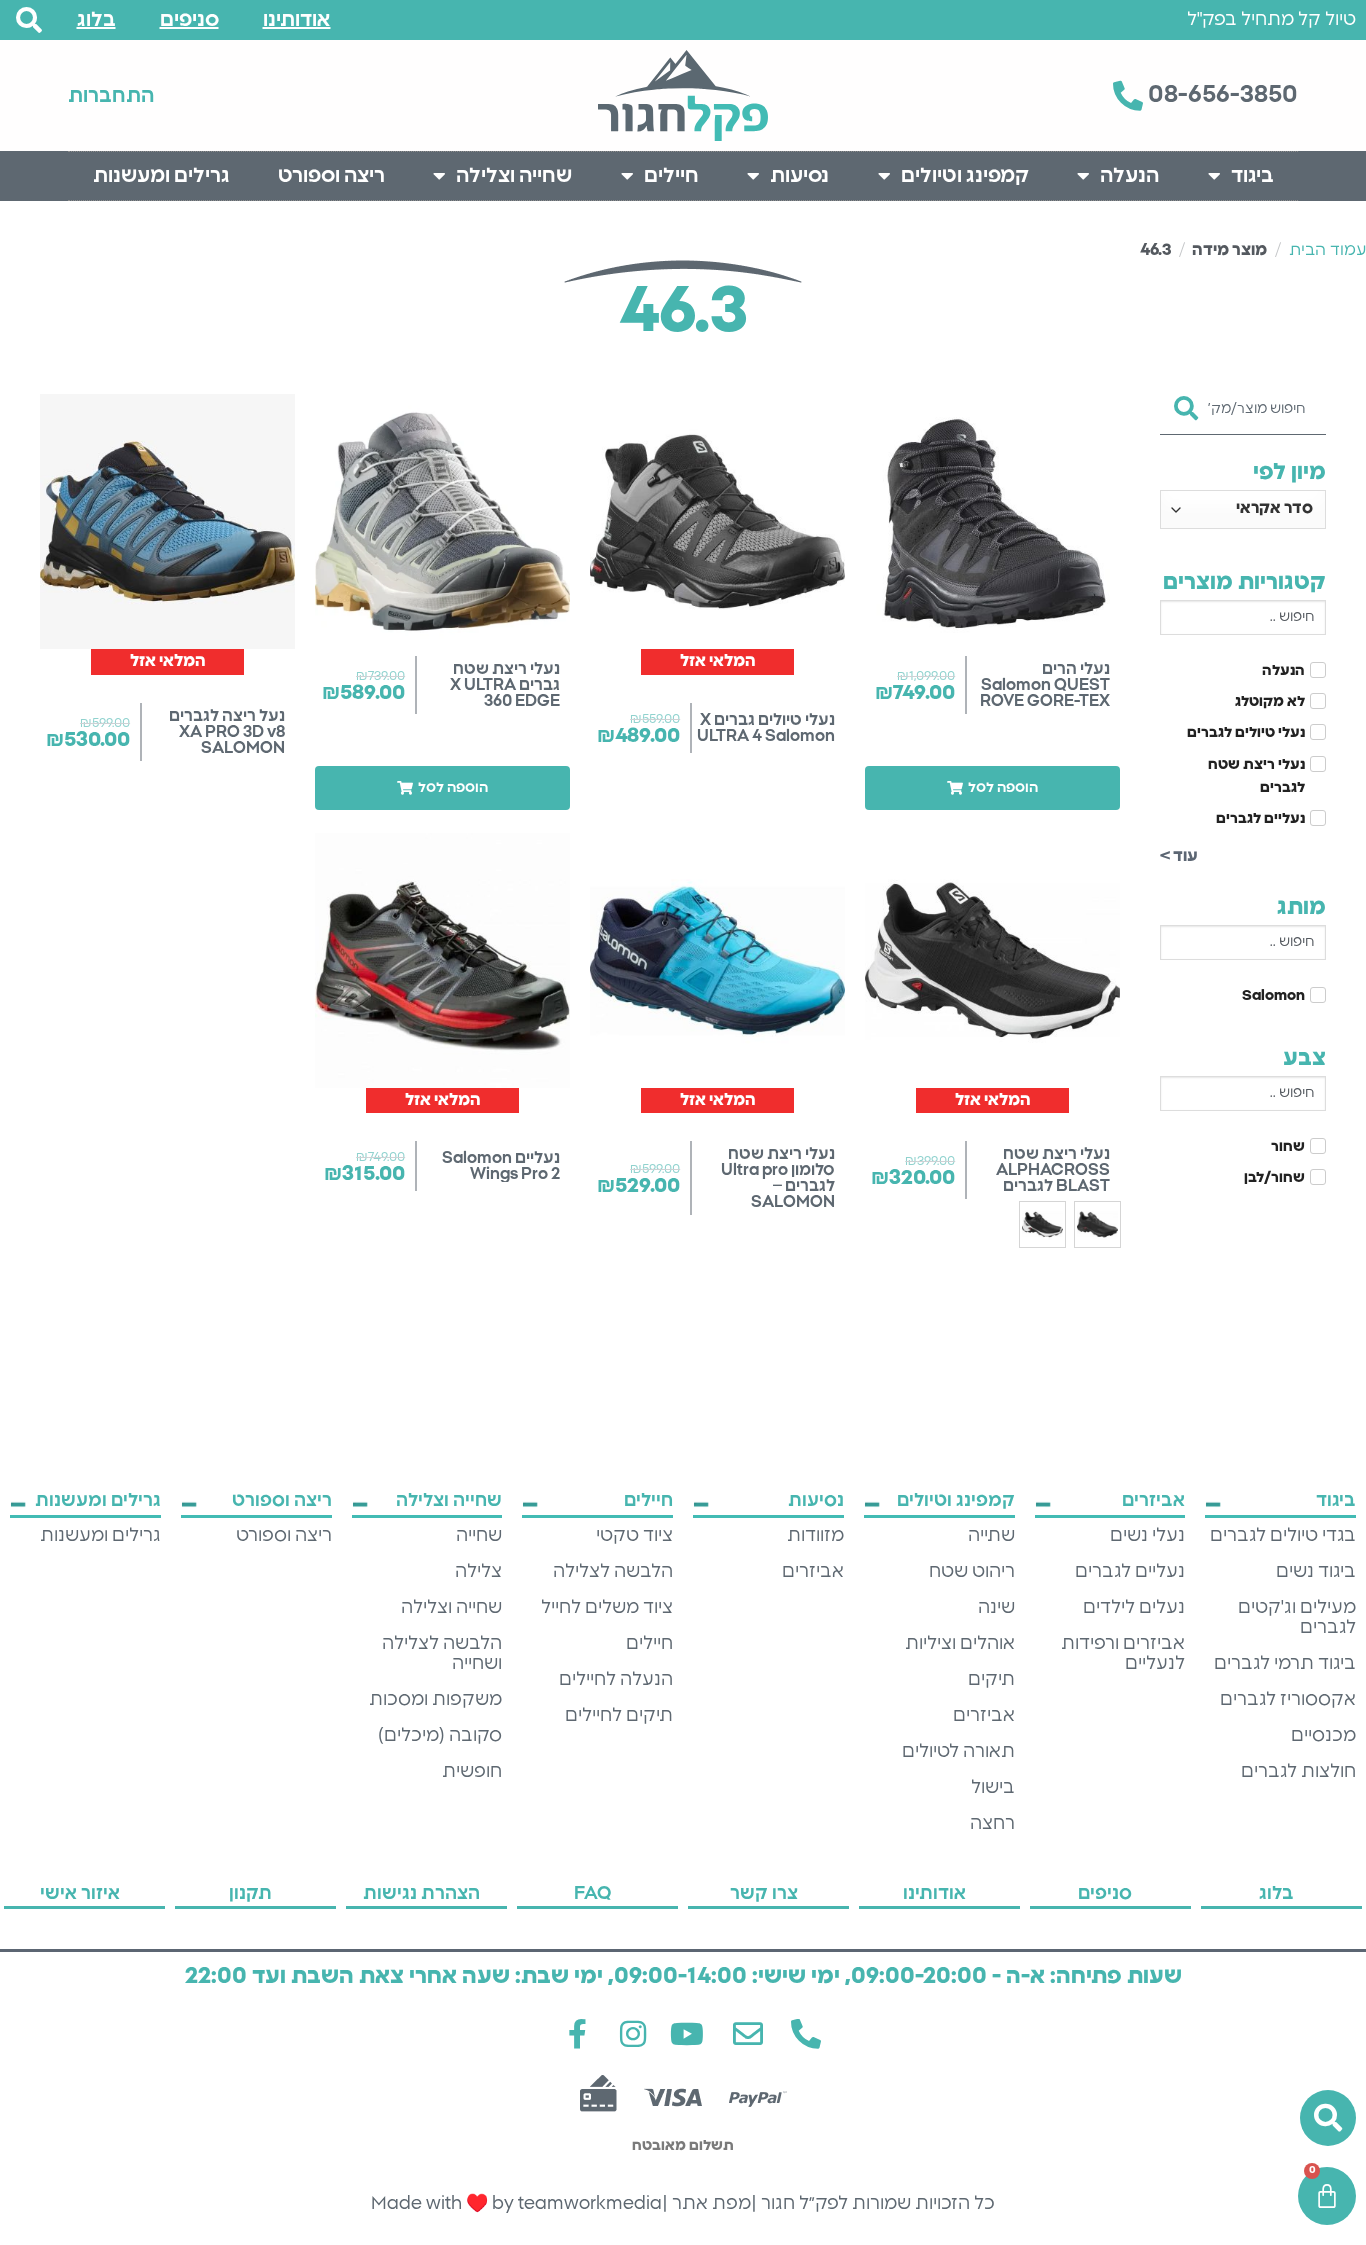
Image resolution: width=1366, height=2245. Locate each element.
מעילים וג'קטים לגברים (1297, 1618)
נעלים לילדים (1134, 1608)
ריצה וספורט (331, 176)
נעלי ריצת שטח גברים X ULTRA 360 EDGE (505, 685)
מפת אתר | (706, 2204)
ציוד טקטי (634, 1536)
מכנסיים (1323, 1736)
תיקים (991, 1680)
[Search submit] (1186, 402)
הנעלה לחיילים (616, 1680)
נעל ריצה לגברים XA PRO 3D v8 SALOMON (227, 732)
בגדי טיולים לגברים (1283, 1536)
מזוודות (815, 1536)
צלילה (478, 1572)
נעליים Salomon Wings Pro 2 (501, 1166)
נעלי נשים (1147, 1536)
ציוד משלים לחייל (607, 1608)
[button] (992, 788)
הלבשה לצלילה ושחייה (442, 1654)
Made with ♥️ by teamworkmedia (516, 2204)
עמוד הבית (1327, 250)
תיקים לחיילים (619, 1716)
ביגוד (1252, 176)
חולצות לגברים (1298, 1772)
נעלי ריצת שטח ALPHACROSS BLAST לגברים (1053, 1170)
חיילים (671, 176)
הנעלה (1129, 176)
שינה (996, 1608)
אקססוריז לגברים (1288, 1700)
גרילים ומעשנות (161, 176)
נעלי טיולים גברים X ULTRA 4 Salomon (766, 728)
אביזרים (984, 1716)
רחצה (992, 1824)
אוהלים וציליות (960, 1644)
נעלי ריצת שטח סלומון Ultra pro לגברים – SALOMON (778, 1178)
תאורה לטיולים (958, 1752)
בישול (993, 1788)
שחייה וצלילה (514, 176)
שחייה (479, 1536)
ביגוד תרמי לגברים (1285, 1664)
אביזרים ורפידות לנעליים (1123, 1654)
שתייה (991, 1536)
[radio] (1097, 1224)
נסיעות (799, 176)
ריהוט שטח (972, 1572)
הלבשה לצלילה (613, 1572)
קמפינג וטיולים (965, 176)
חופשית (472, 1772)
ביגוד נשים (1316, 1572)
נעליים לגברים (1130, 1572)
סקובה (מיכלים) (440, 1736)
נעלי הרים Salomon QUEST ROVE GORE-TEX (1045, 685)
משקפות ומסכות (435, 1700)
